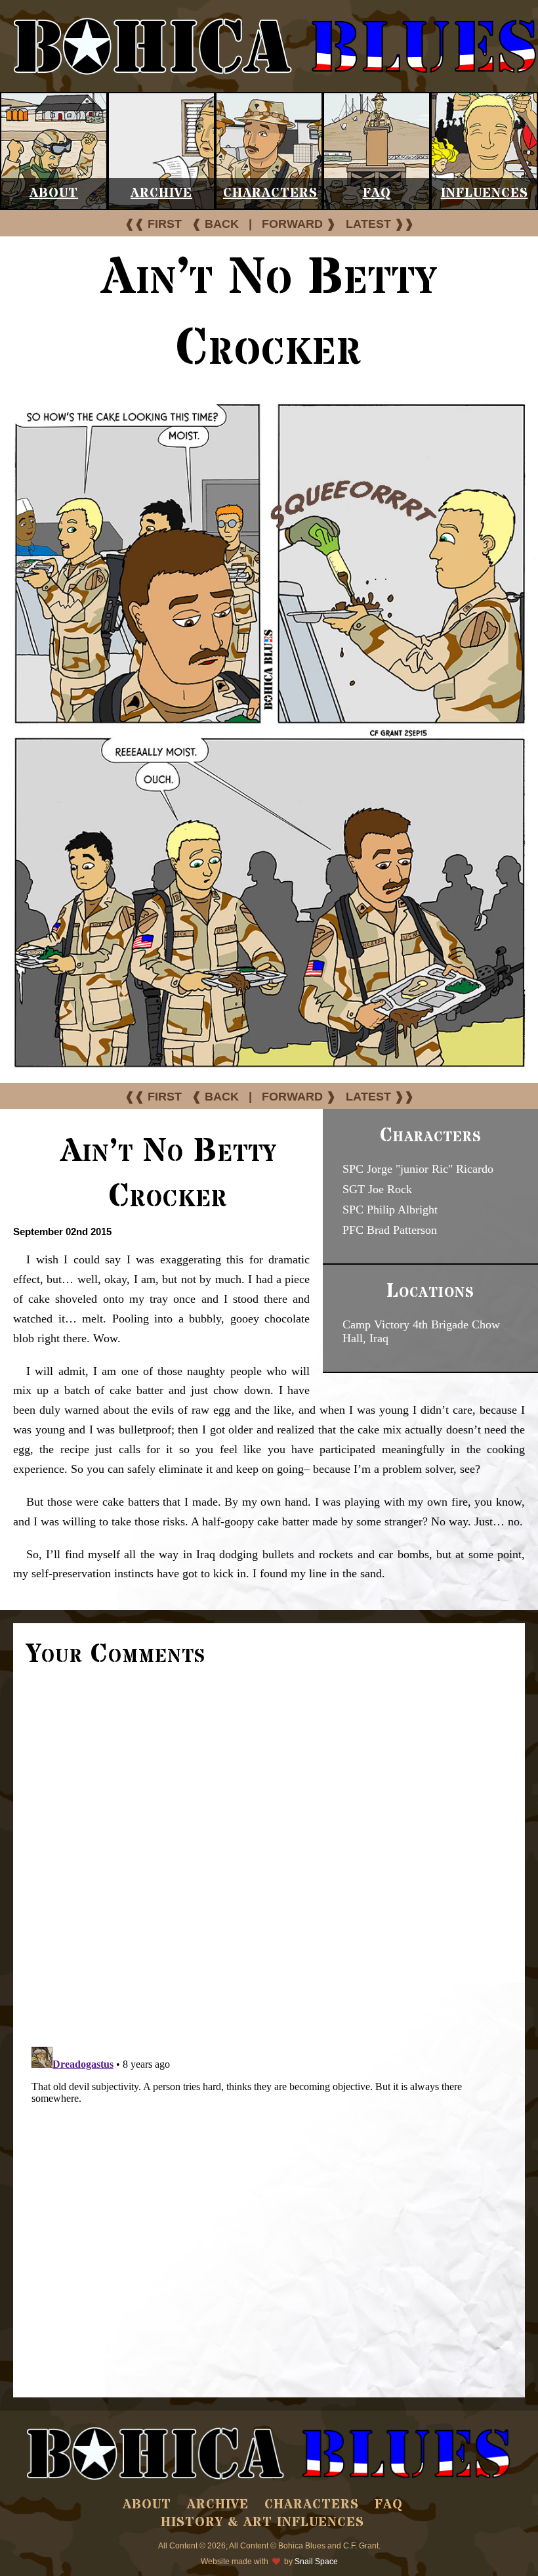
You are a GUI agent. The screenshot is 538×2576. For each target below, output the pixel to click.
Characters (270, 193)
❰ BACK (215, 224)
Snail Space (316, 2562)
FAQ (377, 193)
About (54, 193)
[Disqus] (269, 1855)
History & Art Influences (262, 2522)
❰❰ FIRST (153, 224)
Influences (485, 193)
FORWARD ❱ (299, 224)
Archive (161, 193)
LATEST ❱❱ (380, 224)
